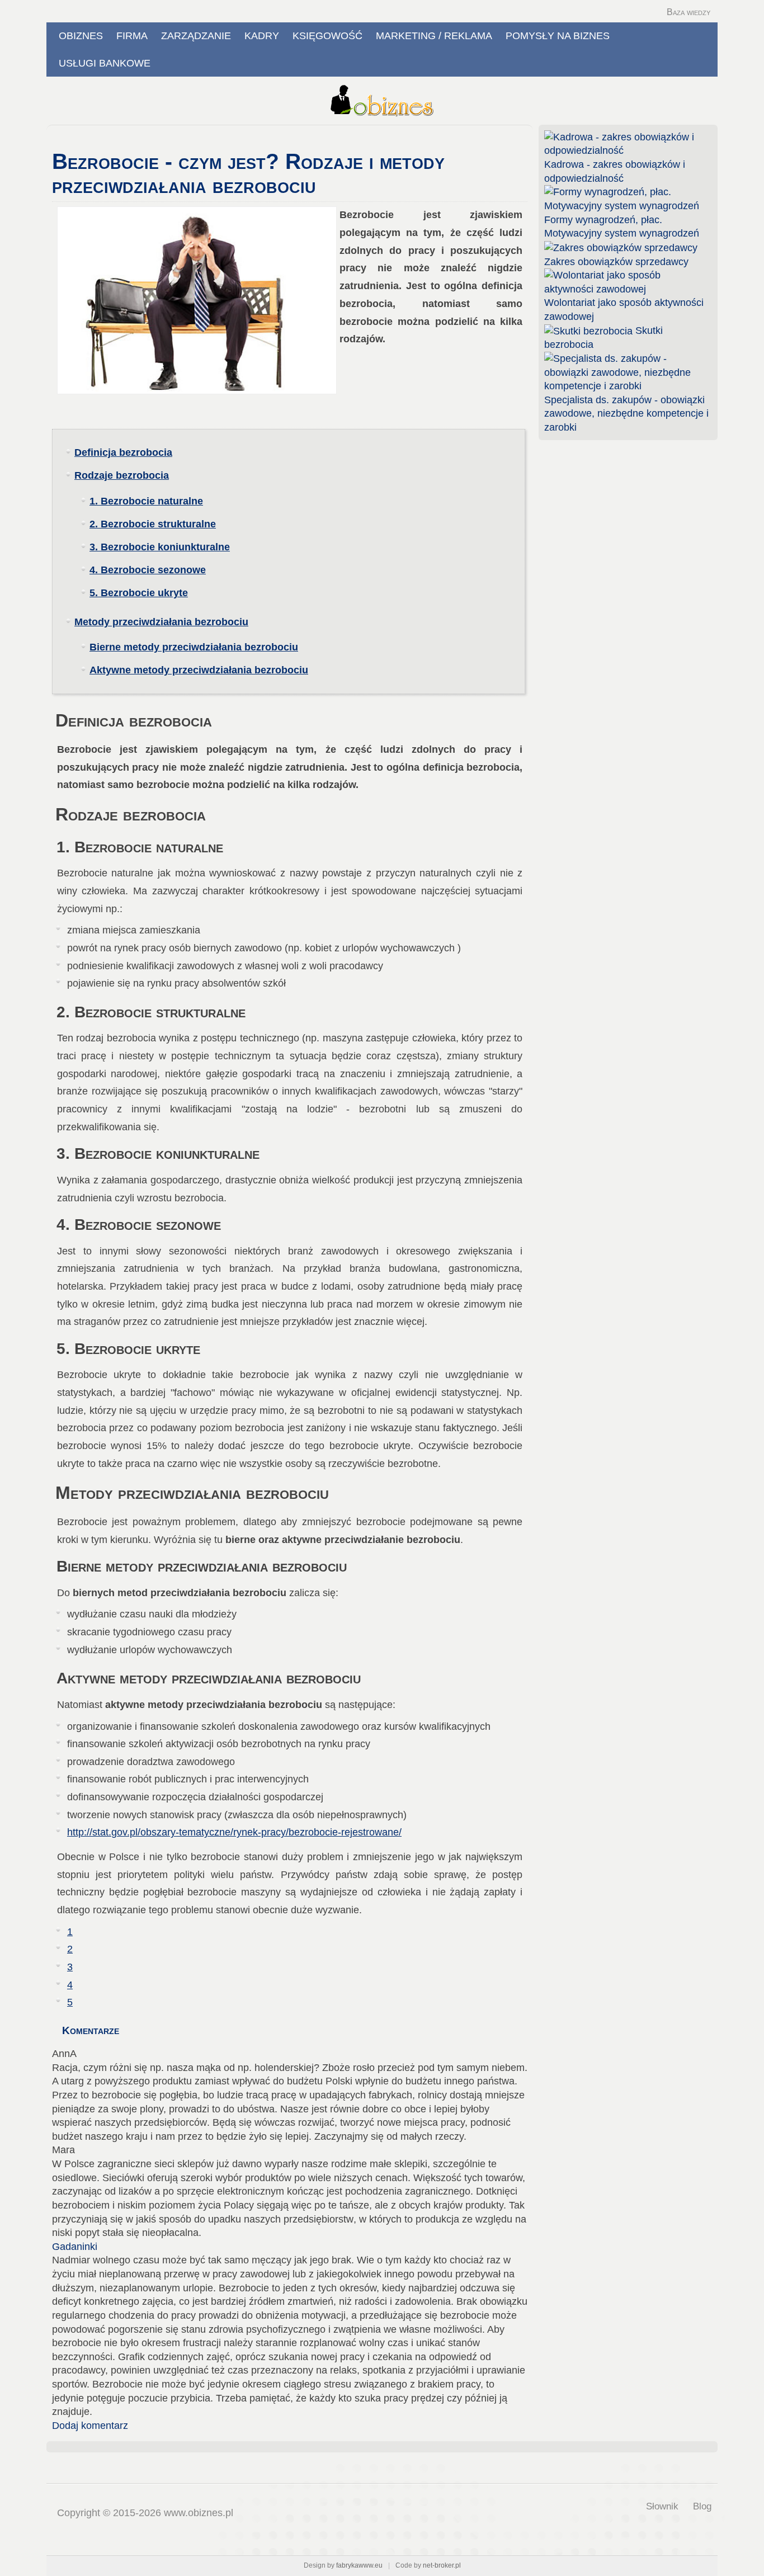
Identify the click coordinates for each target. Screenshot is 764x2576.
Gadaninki (75, 2247)
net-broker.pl (442, 2565)
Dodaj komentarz (90, 2426)
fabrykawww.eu (359, 2565)
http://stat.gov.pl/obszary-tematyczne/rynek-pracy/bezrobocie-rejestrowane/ (234, 1832)
